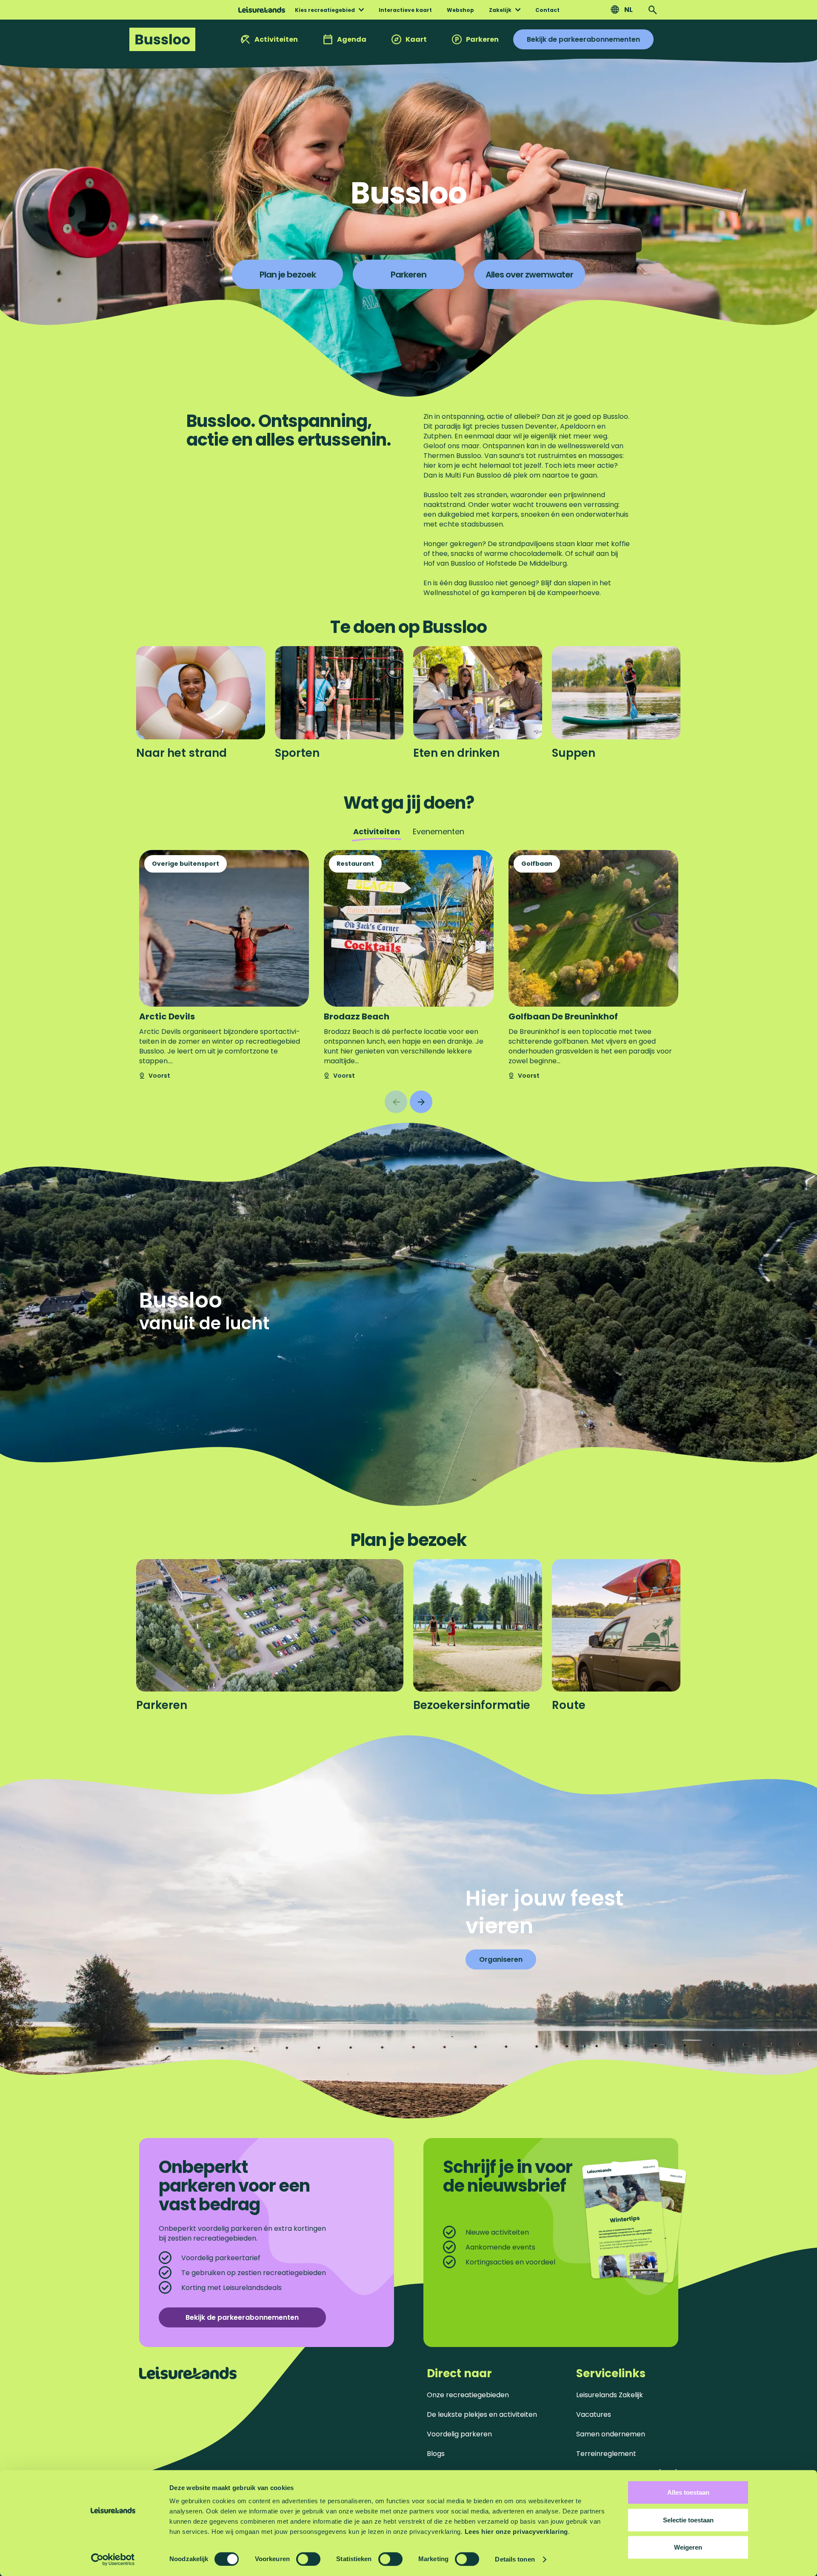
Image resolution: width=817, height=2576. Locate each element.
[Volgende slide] (421, 1102)
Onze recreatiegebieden (468, 2395)
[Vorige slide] (396, 1102)
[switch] (308, 2559)
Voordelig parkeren (459, 2434)
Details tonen (515, 2559)
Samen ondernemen (611, 2434)
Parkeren (482, 39)
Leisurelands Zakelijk (610, 2395)
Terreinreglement (606, 2454)
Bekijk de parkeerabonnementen (583, 39)
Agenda (352, 39)
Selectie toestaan (688, 2520)
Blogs (436, 2454)
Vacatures (594, 2414)
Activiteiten (276, 39)
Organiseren (501, 1959)
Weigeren (688, 2547)
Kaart (416, 39)
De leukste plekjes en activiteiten (482, 2414)
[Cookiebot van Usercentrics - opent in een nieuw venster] (113, 2559)
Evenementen (438, 831)
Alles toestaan (688, 2492)
